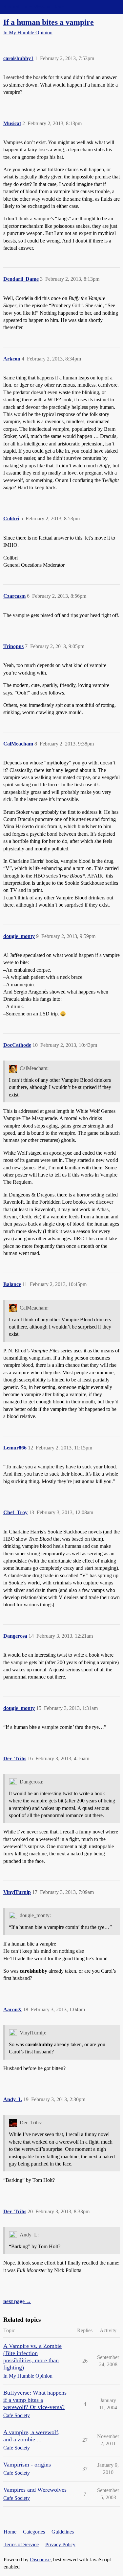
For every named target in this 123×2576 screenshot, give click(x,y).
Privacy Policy (60, 2544)
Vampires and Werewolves (35, 2490)
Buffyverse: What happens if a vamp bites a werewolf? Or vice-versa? (35, 2400)
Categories (34, 2532)
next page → (17, 2301)
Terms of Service (21, 2544)
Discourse (40, 2559)
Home (10, 2532)
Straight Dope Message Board (34, 7)
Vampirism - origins (27, 2465)
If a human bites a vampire (49, 22)
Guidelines (63, 2532)
